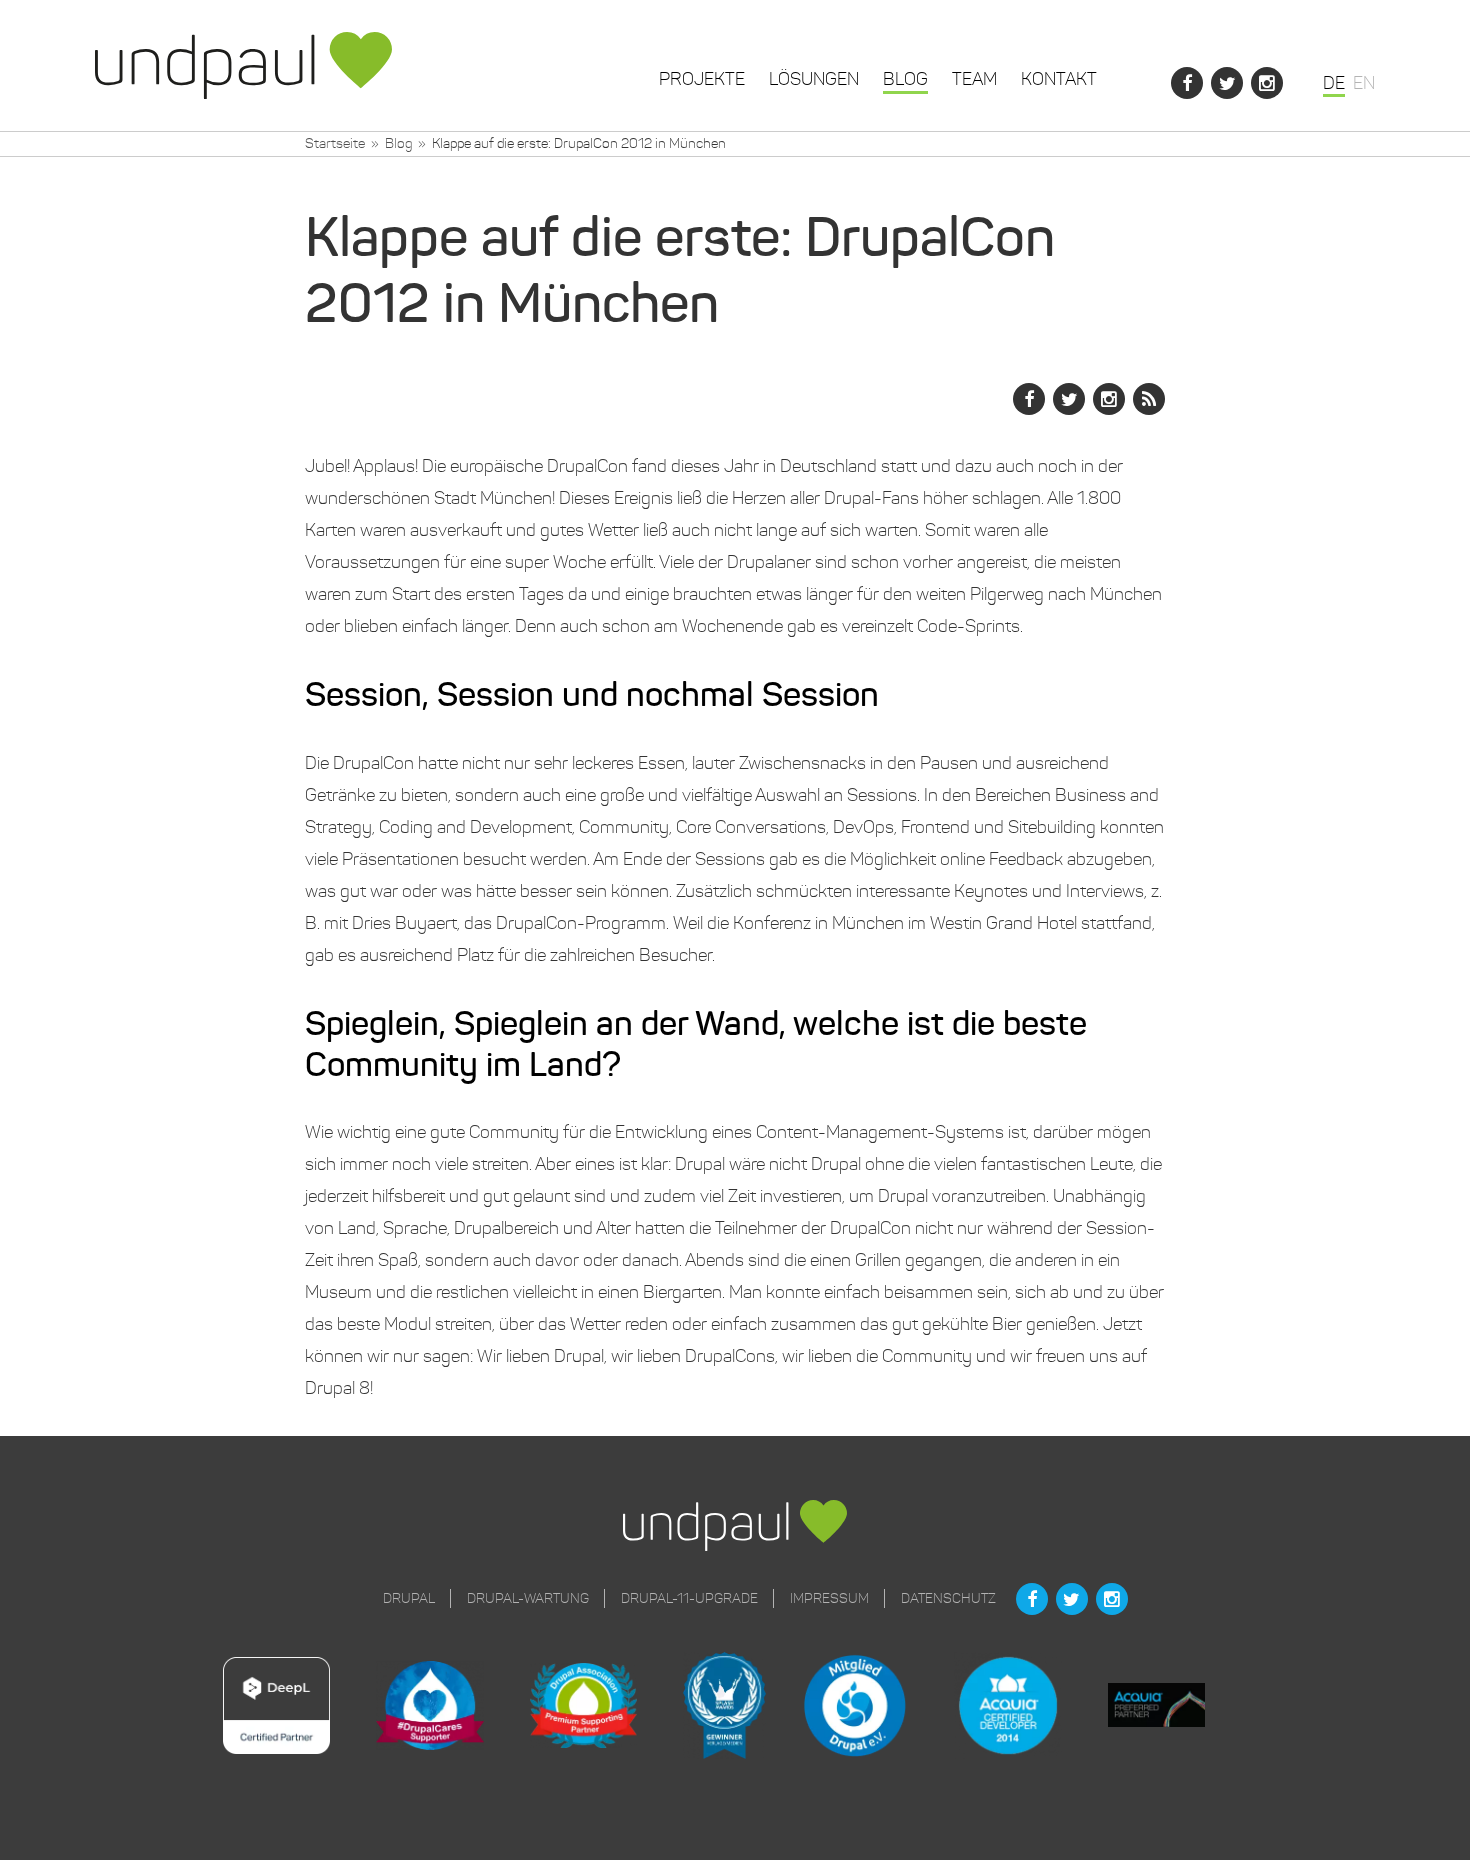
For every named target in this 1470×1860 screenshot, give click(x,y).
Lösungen (814, 79)
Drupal (409, 1598)
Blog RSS (1149, 399)
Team (974, 79)
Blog (905, 79)
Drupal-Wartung (528, 1598)
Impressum (829, 1598)
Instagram (1267, 83)
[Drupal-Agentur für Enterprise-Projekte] (243, 65)
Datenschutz (948, 1598)
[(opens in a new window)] (299, 1708)
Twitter (1227, 83)
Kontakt (1059, 79)
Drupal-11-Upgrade (689, 1598)
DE (1334, 83)
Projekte (702, 79)
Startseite (335, 143)
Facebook (1187, 83)
